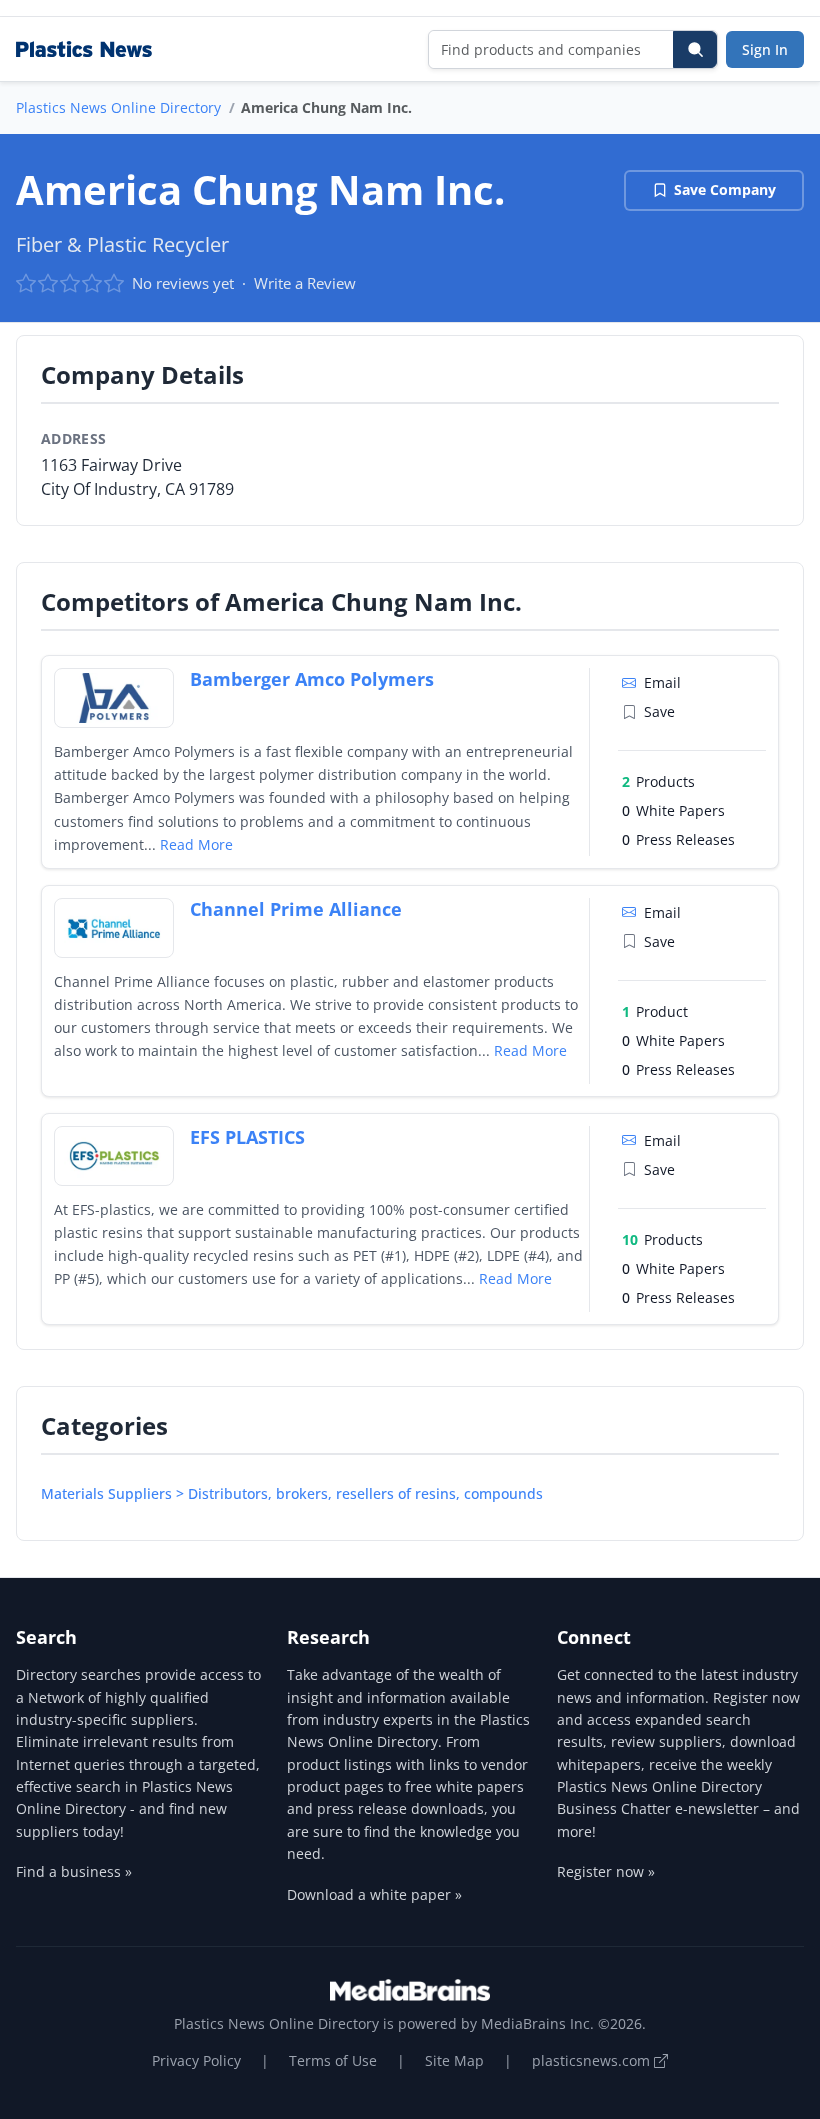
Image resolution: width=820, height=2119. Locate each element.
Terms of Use (333, 2060)
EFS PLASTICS (247, 1137)
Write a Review (305, 283)
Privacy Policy (196, 2060)
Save (659, 711)
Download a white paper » (374, 1894)
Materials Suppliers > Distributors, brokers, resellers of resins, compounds (292, 1493)
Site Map (454, 2060)
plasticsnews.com (593, 2060)
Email (662, 682)
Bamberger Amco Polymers (312, 679)
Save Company (725, 189)
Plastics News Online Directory (118, 107)
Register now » (606, 1871)
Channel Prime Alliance (296, 909)
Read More (196, 844)
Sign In (765, 49)
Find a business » (74, 1871)
